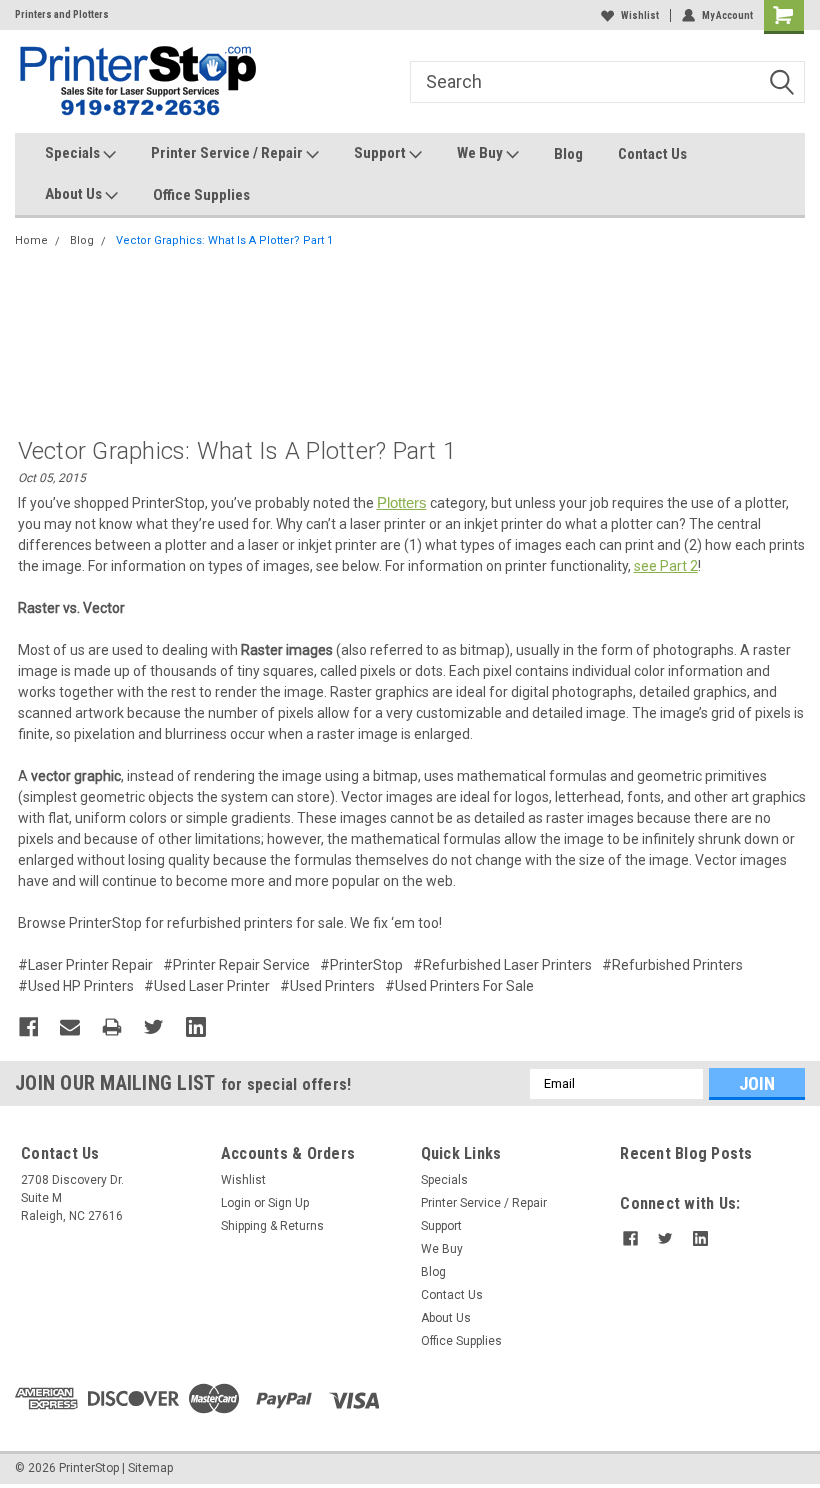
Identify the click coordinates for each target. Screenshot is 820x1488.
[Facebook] (29, 1027)
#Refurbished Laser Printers (502, 965)
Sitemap (150, 1468)
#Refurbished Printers (672, 965)
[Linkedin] (196, 1027)
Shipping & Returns (272, 1226)
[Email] (70, 1027)
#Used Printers (327, 986)
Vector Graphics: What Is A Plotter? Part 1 (224, 240)
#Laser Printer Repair (85, 965)
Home (31, 240)
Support (381, 153)
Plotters (402, 502)
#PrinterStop (361, 965)
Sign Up (288, 1203)
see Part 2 (666, 566)
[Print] (112, 1027)
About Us (75, 194)
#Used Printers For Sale (459, 986)
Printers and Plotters (62, 14)
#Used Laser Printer (207, 986)
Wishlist (640, 15)
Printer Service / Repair (228, 153)
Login (236, 1203)
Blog (568, 154)
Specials (74, 153)
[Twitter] (154, 1027)
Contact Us (652, 154)
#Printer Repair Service (236, 965)
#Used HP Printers (76, 986)
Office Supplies (201, 195)
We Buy (481, 153)
